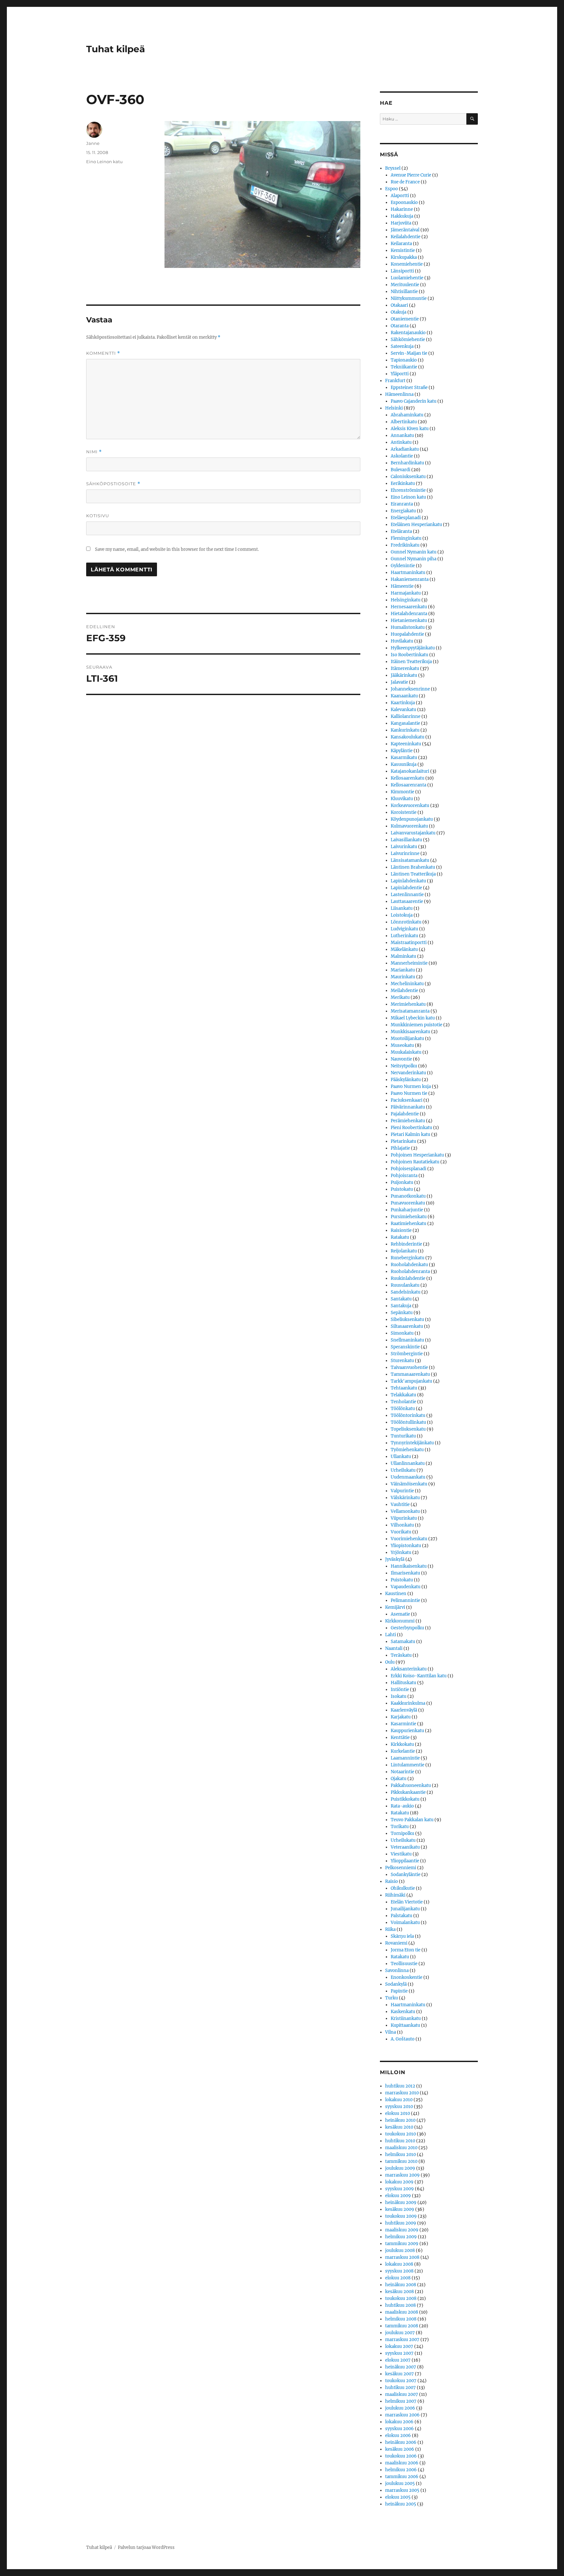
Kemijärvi (395, 1607)
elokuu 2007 (398, 2360)
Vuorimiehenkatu (409, 1539)
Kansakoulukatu (407, 737)
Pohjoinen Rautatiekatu (415, 1162)
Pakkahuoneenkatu (411, 1785)
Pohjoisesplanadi (408, 1169)
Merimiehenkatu (408, 1004)
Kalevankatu (403, 710)
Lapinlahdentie (406, 888)
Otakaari (399, 305)
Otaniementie (405, 319)
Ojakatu (399, 1779)
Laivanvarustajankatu (413, 833)
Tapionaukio (404, 360)
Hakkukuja (402, 216)
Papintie (399, 1991)
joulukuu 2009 (400, 2168)
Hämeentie (402, 586)
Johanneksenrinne (410, 689)
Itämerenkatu (405, 668)
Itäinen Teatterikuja (411, 662)
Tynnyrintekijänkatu (412, 1443)
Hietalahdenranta (409, 614)
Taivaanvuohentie (409, 1367)
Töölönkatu (403, 1409)
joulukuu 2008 (400, 2250)
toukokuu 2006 (401, 2456)
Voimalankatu (405, 1923)
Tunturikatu (403, 1436)
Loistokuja (402, 915)
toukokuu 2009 (401, 2216)
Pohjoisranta (404, 1176)
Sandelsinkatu (406, 1292)
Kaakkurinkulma (408, 1703)
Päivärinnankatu (408, 1107)
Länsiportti (402, 271)
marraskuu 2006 (402, 2415)
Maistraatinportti (409, 943)
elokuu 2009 (398, 2196)
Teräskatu (401, 1655)
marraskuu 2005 (402, 2490)
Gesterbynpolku (407, 1628)
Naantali (394, 1648)
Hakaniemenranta (410, 579)
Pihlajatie (400, 1148)
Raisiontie (401, 1230)
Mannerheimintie (409, 963)
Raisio (392, 1881)
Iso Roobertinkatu (409, 655)
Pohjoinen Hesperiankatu (417, 1155)
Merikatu (400, 997)
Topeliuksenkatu (408, 1429)
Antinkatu (401, 442)
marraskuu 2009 (402, 2175)
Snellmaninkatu (407, 1340)
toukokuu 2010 (400, 2134)
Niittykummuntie (409, 298)
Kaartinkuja (403, 703)
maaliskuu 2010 (401, 2148)
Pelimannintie (405, 1600)
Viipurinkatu (404, 1518)
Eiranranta (402, 504)
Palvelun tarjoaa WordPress (146, 2547)
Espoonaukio (404, 202)
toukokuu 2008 (401, 2298)
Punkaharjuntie (407, 1210)
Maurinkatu (403, 977)
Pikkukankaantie (408, 1792)
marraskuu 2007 (402, 2340)
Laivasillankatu (406, 840)
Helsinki (394, 408)
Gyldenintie (403, 566)
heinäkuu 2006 (401, 2442)
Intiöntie (400, 1690)
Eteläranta (401, 531)
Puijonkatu (402, 1182)
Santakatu (401, 1299)
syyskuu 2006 (399, 2429)
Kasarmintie (403, 1724)
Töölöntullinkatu (408, 1422)
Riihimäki (395, 1895)
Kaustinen (396, 1594)
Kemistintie (403, 250)
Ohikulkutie (403, 1888)
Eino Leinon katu (104, 162)
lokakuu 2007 (399, 2346)
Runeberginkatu (407, 1258)
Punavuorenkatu (408, 1203)
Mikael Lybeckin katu (413, 1018)
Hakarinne (402, 209)
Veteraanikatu (405, 1847)
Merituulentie (405, 285)
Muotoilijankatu (407, 1039)
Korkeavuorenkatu (410, 806)
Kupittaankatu (405, 2025)
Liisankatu (402, 908)
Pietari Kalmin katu (410, 1134)
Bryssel (393, 168)
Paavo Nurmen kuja (411, 1086)
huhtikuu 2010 (400, 2141)
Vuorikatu (401, 1532)
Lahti (391, 1635)
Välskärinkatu (405, 1498)
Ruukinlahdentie (408, 1278)
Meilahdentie (404, 991)
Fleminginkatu (406, 538)
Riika (390, 1929)
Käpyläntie (402, 751)
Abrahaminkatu (407, 415)
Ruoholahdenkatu (409, 1265)
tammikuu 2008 (402, 2326)
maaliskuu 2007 (402, 2394)
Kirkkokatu (402, 1744)
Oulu (390, 1662)
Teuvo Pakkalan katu (412, 1820)
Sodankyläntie (406, 1875)
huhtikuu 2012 (400, 2086)
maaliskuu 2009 (402, 2230)
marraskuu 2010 (402, 2093)
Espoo (392, 189)
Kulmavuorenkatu (409, 826)
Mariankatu (403, 970)
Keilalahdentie (406, 237)
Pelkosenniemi (401, 1868)
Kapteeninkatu (406, 744)
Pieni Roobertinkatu (411, 1128)
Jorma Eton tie (406, 1950)
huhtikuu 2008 (400, 2305)
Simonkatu (402, 1333)
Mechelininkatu (407, 984)
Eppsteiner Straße (409, 388)
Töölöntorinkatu (408, 1415)
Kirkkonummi (400, 1621)
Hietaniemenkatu (409, 621)
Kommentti (103, 353)
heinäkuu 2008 (401, 2285)
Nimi (94, 452)
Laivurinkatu (404, 847)
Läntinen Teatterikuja (413, 874)
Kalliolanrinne (406, 716)
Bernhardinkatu (407, 463)
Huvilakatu (402, 641)
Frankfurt (395, 381)
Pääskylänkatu (406, 1080)
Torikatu (400, 1827)
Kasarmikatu (404, 758)
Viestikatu (401, 1854)
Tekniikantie (404, 367)
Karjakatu (401, 1717)
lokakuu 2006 (399, 2422)
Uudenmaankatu (408, 1477)
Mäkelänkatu (404, 949)
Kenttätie (400, 1738)
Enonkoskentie (407, 1977)
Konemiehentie (407, 264)
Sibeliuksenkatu (407, 1319)
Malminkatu (403, 956)
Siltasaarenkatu (407, 1326)
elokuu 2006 (398, 2436)
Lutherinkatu (404, 936)
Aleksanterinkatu (409, 1669)
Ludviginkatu (404, 929)
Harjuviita (401, 223)
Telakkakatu (403, 1395)
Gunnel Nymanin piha (414, 559)
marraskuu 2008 (402, 2257)
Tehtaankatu (404, 1388)
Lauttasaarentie (407, 901)
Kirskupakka (404, 257)
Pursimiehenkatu (409, 1217)
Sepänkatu (402, 1313)
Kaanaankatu (404, 696)
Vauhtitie (400, 1505)
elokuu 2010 (398, 2113)
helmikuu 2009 (401, 2237)
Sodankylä (396, 1984)
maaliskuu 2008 (402, 2312)
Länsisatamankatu (410, 860)
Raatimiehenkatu (408, 1224)
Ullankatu (401, 1457)
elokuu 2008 (398, 2278)
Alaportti (400, 196)
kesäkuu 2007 (399, 2374)
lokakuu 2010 (399, 2100)
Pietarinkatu (403, 1141)
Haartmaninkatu (408, 573)
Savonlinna (397, 1971)
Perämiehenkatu (408, 1121)
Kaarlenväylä (404, 1710)
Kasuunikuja (404, 764)
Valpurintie (402, 1491)
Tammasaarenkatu (410, 1374)
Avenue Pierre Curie (411, 175)
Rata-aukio (402, 1806)
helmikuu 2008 (401, 2319)
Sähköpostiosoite (113, 484)
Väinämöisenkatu (409, 1484)
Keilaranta (401, 244)
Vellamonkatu (405, 1511)
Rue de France (405, 182)
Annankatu (402, 435)
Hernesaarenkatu (409, 607)
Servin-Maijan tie (409, 353)
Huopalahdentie (407, 634)
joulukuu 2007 (400, 2333)
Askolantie (402, 456)
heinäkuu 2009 (401, 2203)
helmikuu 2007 (401, 2401)
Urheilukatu (403, 1470)
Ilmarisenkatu (405, 1573)
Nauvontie (401, 1059)
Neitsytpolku (404, 1066)
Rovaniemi (396, 1943)
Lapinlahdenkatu (408, 881)
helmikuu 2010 (400, 2155)
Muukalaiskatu (406, 1052)
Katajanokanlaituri (410, 771)
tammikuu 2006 (402, 2477)
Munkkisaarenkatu (410, 1032)
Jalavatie (399, 682)
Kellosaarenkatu (407, 778)
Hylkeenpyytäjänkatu (413, 648)
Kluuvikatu (402, 799)
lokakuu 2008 (399, 2264)
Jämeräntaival (405, 230)
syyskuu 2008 (399, 2271)
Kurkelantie (403, 1751)
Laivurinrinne (405, 853)
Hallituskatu (403, 1683)
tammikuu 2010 (401, 2161)
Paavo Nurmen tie (409, 1093)
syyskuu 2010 (399, 2107)
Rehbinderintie (406, 1244)
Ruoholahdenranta (410, 1272)
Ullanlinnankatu (408, 1463)
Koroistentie (404, 812)
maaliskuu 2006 (402, 2463)
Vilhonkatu (402, 1525)
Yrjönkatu (401, 1552)
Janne (93, 143)
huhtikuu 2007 (400, 2388)
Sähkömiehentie (408, 340)
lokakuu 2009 (399, 2182)
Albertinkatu (404, 422)
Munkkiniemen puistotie (416, 1025)
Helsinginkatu (406, 600)
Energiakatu (403, 511)
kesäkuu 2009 (400, 2209)
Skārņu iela (402, 1936)
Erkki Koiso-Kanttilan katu (419, 1676)
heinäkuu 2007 (401, 2367)
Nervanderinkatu (408, 1073)
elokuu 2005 (398, 2497)
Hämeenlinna (399, 394)
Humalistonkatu (408, 627)
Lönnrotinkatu (406, 922)
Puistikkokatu (405, 1799)
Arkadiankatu (405, 449)
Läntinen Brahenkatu (413, 867)
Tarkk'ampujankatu (411, 1381)
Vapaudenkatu (406, 1587)
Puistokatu (402, 1189)
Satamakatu (403, 1642)
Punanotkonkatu (408, 1196)
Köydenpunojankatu (412, 819)
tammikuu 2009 (402, 2244)
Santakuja (401, 1306)
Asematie (400, 1614)
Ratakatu (400, 1237)
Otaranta (400, 326)
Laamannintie (405, 1758)
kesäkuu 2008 (399, 2292)
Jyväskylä (395, 1559)
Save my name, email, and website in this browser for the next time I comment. (177, 549)
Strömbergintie (407, 1354)
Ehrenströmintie (408, 490)
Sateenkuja (402, 346)
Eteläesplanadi (406, 518)
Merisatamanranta (410, 1011)
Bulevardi (400, 470)
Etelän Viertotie (407, 1902)
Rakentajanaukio (408, 333)
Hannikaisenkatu (409, 1566)
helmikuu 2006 (401, 2470)
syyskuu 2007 (399, 2353)
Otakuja (399, 312)
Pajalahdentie (405, 1114)
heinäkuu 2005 (401, 2504)
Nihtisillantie (404, 292)
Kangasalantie (405, 723)
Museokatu (402, 1045)
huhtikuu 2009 (401, 2223)
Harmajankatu (406, 593)
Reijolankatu (404, 1251)
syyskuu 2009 (399, 2189)
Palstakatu (401, 1916)
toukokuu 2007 (401, 2381)
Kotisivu (98, 516)
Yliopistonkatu (406, 1546)
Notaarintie (402, 1772)
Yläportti (400, 374)
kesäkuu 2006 (400, 2449)
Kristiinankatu (406, 2018)
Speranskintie (405, 1347)
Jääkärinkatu (404, 675)
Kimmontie (402, 792)
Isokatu (399, 1696)
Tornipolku (402, 1833)
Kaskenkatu (403, 2012)
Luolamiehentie (407, 278)
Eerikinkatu (403, 483)
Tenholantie (403, 1402)
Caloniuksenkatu (408, 477)
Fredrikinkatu (405, 545)
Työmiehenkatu (407, 1450)
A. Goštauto (403, 2039)
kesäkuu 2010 (399, 2127)
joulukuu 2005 (400, 2483)
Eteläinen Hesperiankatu (416, 525)
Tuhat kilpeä (116, 49)
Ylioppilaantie (405, 1861)
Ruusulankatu (405, 1285)
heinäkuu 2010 (400, 2120)
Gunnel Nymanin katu (414, 552)
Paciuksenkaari (407, 1100)
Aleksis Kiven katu (410, 429)
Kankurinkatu (405, 730)
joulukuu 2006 (400, 2408)
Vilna (391, 2032)
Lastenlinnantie (407, 895)
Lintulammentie (407, 1765)
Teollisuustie (404, 1964)
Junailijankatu (405, 1909)
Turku (392, 1998)
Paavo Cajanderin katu (414, 401)
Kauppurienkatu (407, 1731)
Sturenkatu (402, 1361)
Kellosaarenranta (408, 785)
